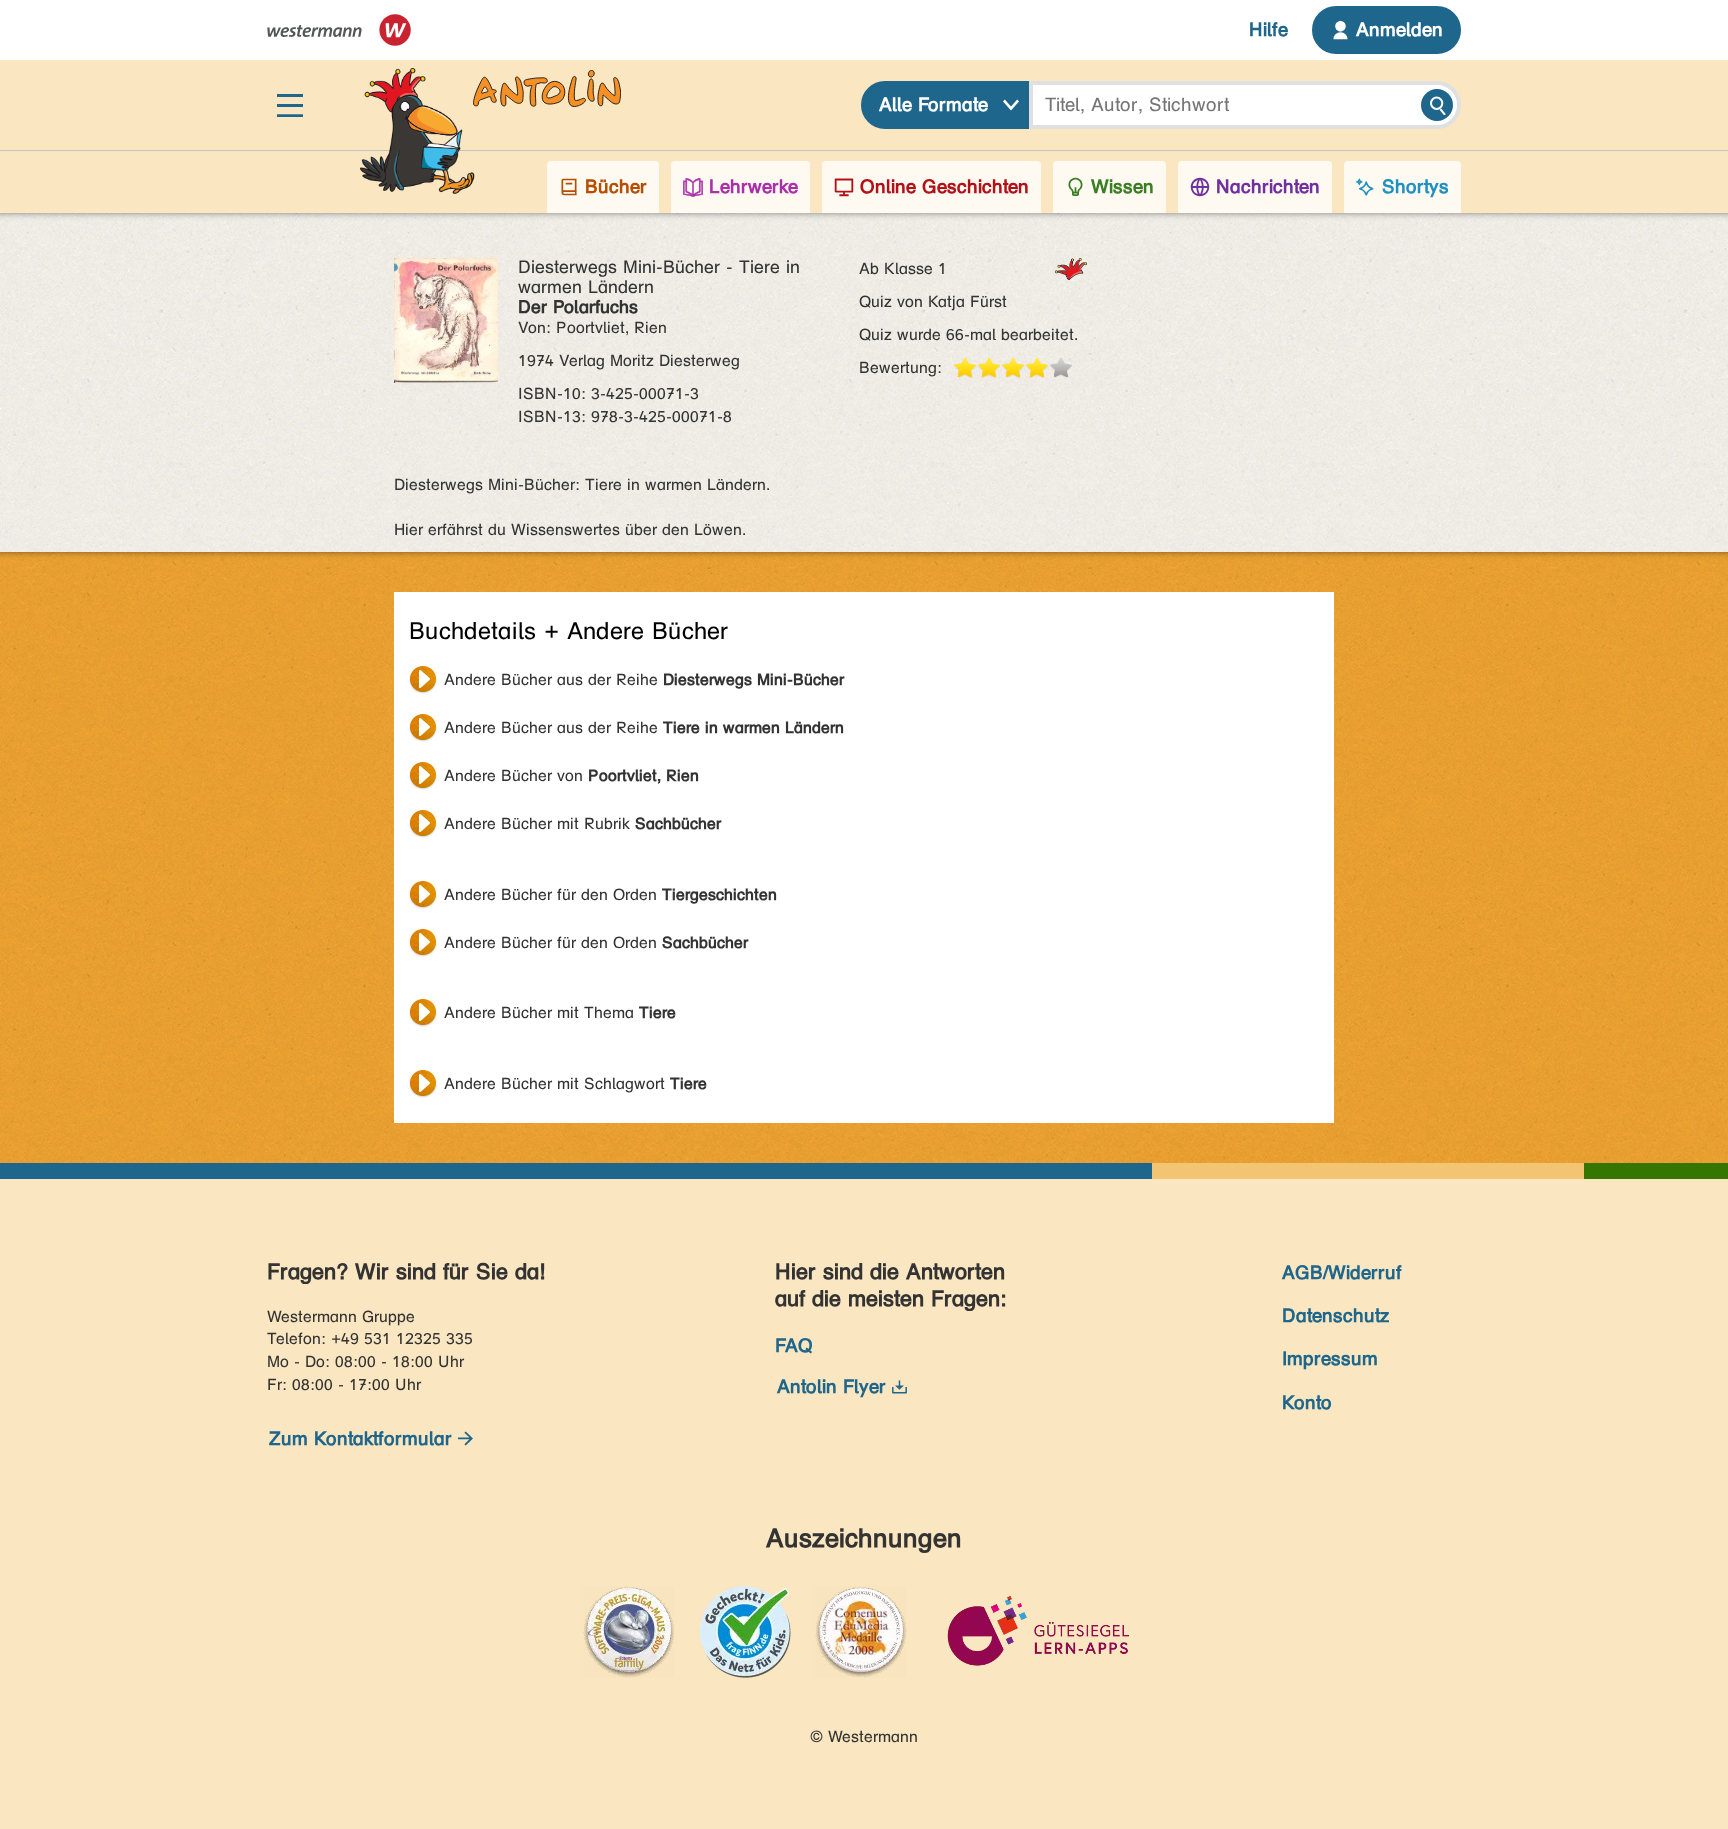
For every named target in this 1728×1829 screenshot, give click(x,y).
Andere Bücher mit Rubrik (582, 823)
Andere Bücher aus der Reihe (644, 679)
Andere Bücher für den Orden (610, 894)
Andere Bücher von (571, 775)
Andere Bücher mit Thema (560, 1012)
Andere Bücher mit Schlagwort (575, 1083)
